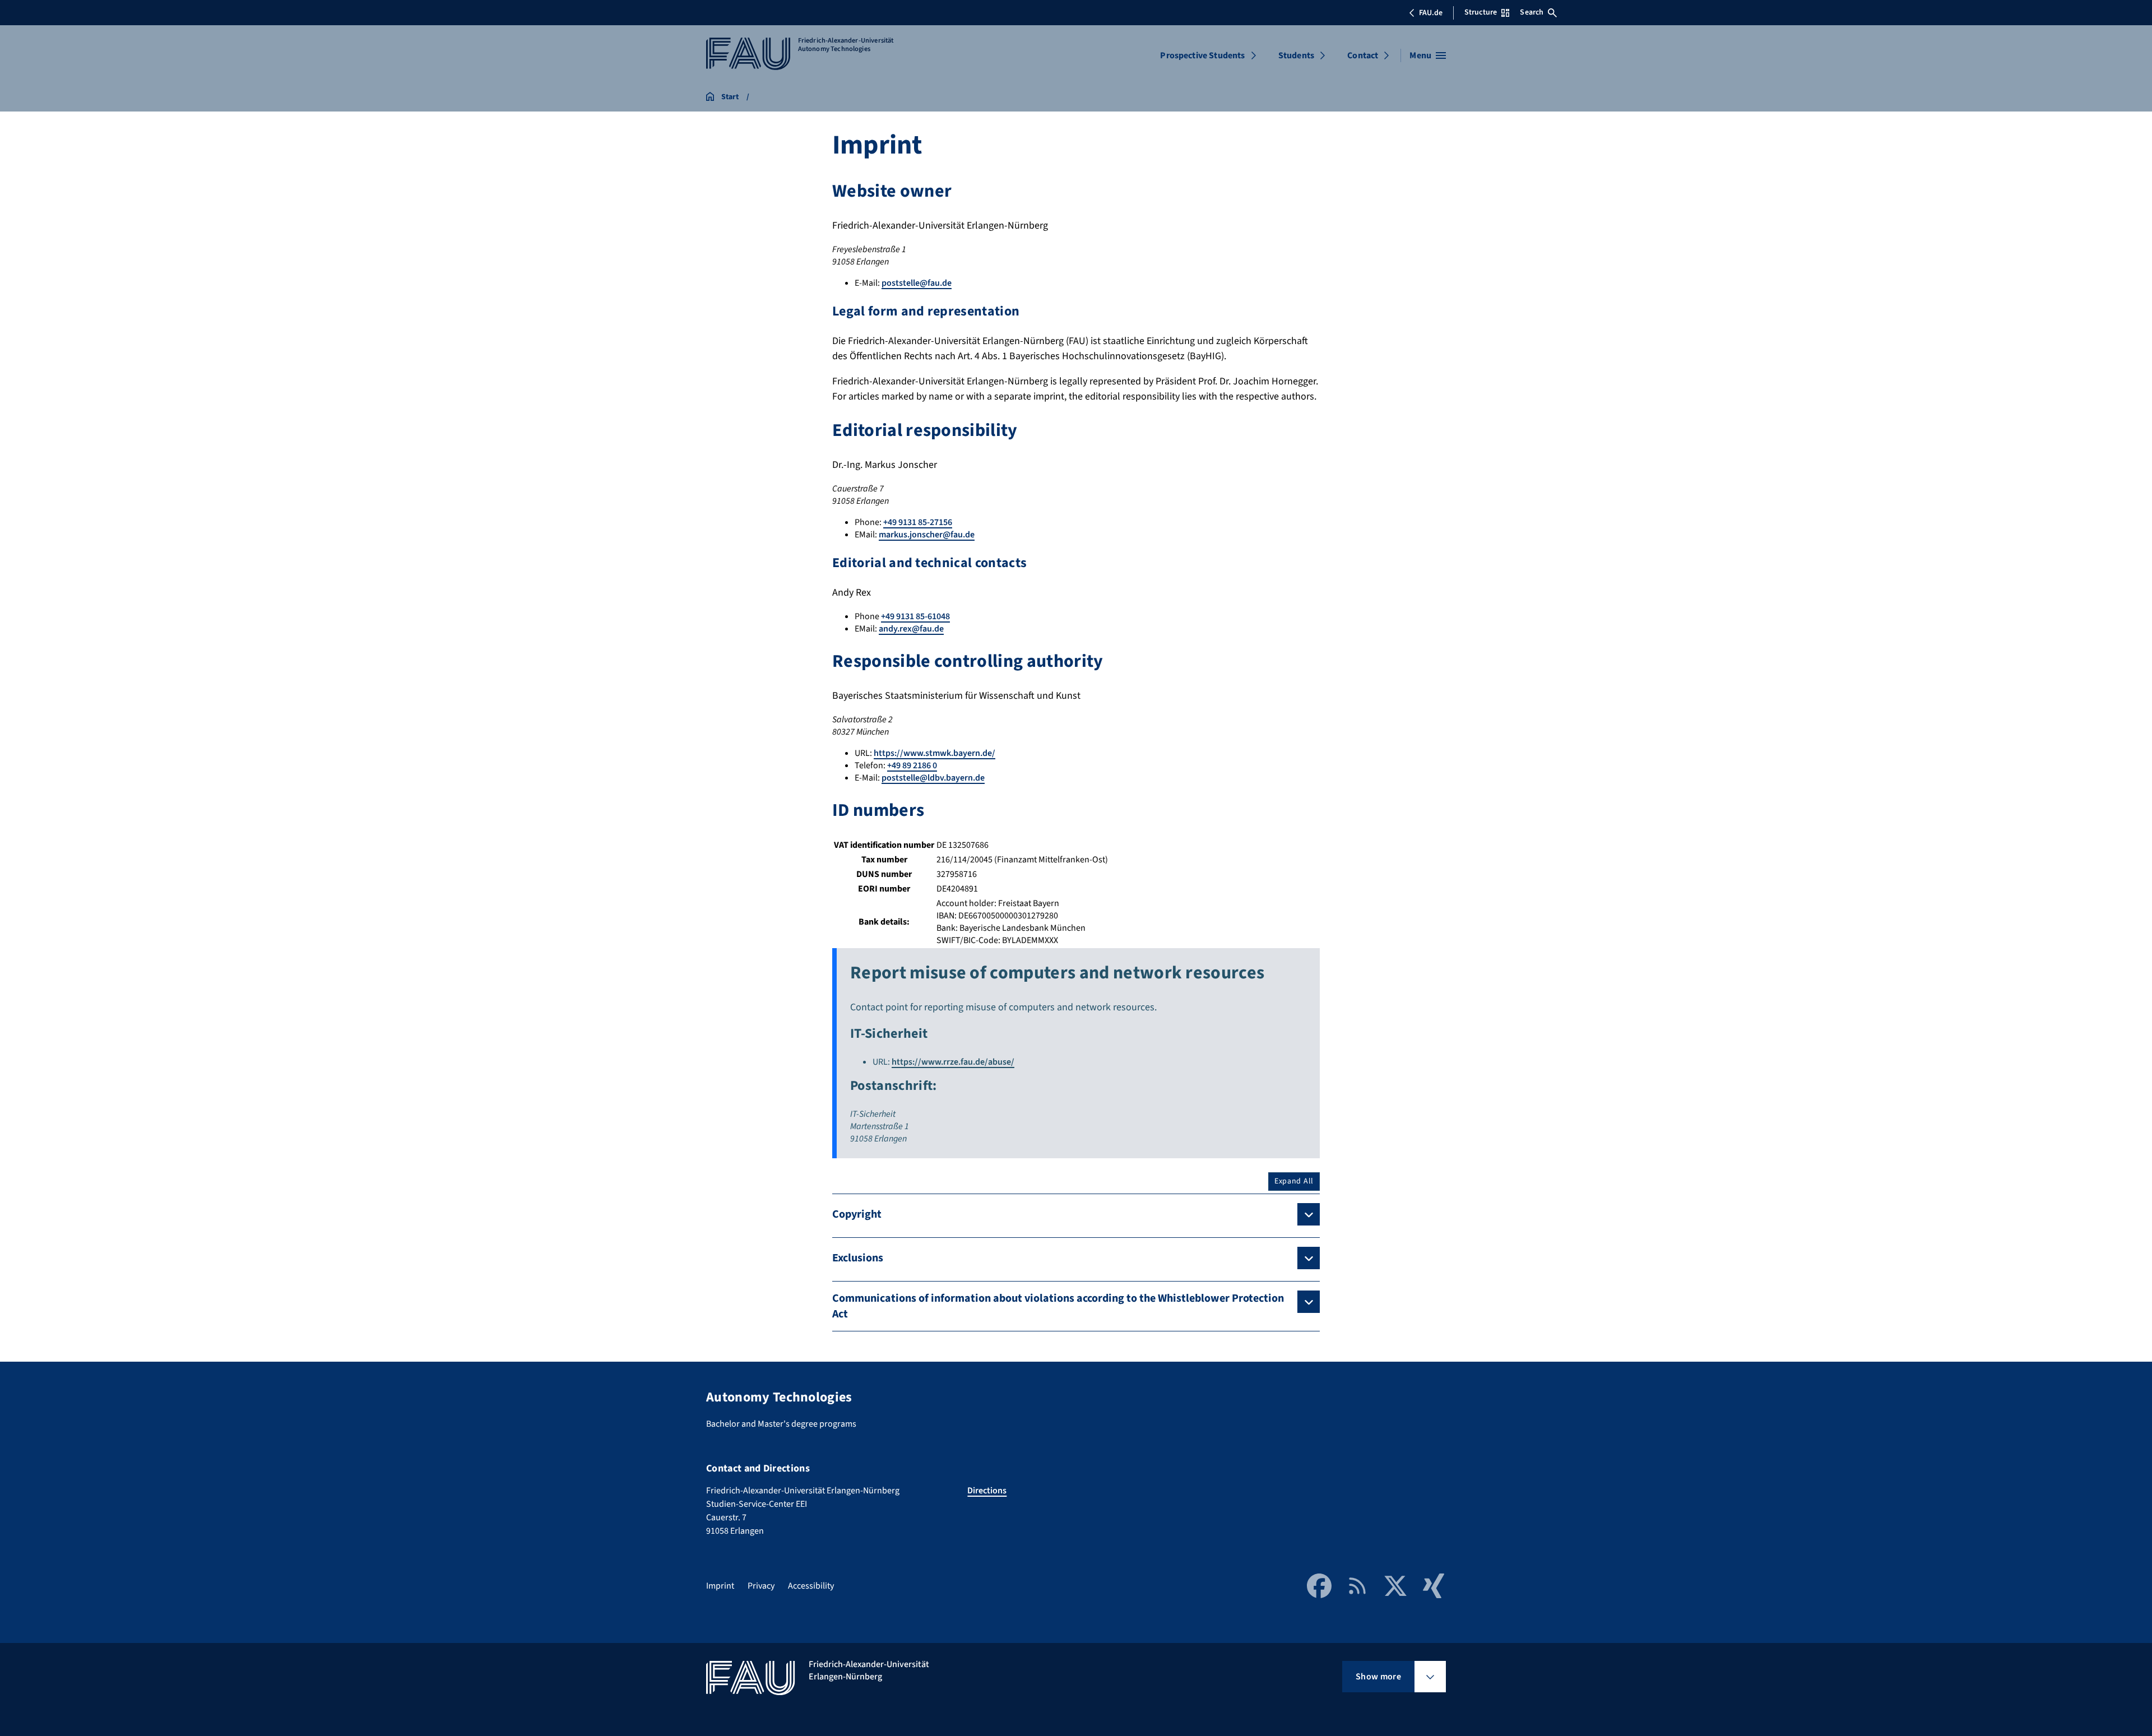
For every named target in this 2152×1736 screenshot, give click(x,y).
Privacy (761, 1586)
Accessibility (811, 1586)
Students (1296, 55)
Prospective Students (1202, 55)
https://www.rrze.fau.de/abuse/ (953, 1062)
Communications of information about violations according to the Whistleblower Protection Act (1058, 1306)
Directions (987, 1491)
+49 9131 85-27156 (918, 522)
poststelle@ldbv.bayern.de (933, 778)
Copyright (857, 1214)
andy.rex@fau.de (911, 629)
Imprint (720, 1586)
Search (1532, 12)
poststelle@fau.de (917, 283)
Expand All (1294, 1181)
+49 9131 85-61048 (915, 616)
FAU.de (1431, 13)
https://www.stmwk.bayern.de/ (934, 753)
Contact (1363, 55)
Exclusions (858, 1258)
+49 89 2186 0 (912, 765)
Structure (1481, 12)
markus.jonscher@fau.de (927, 535)
